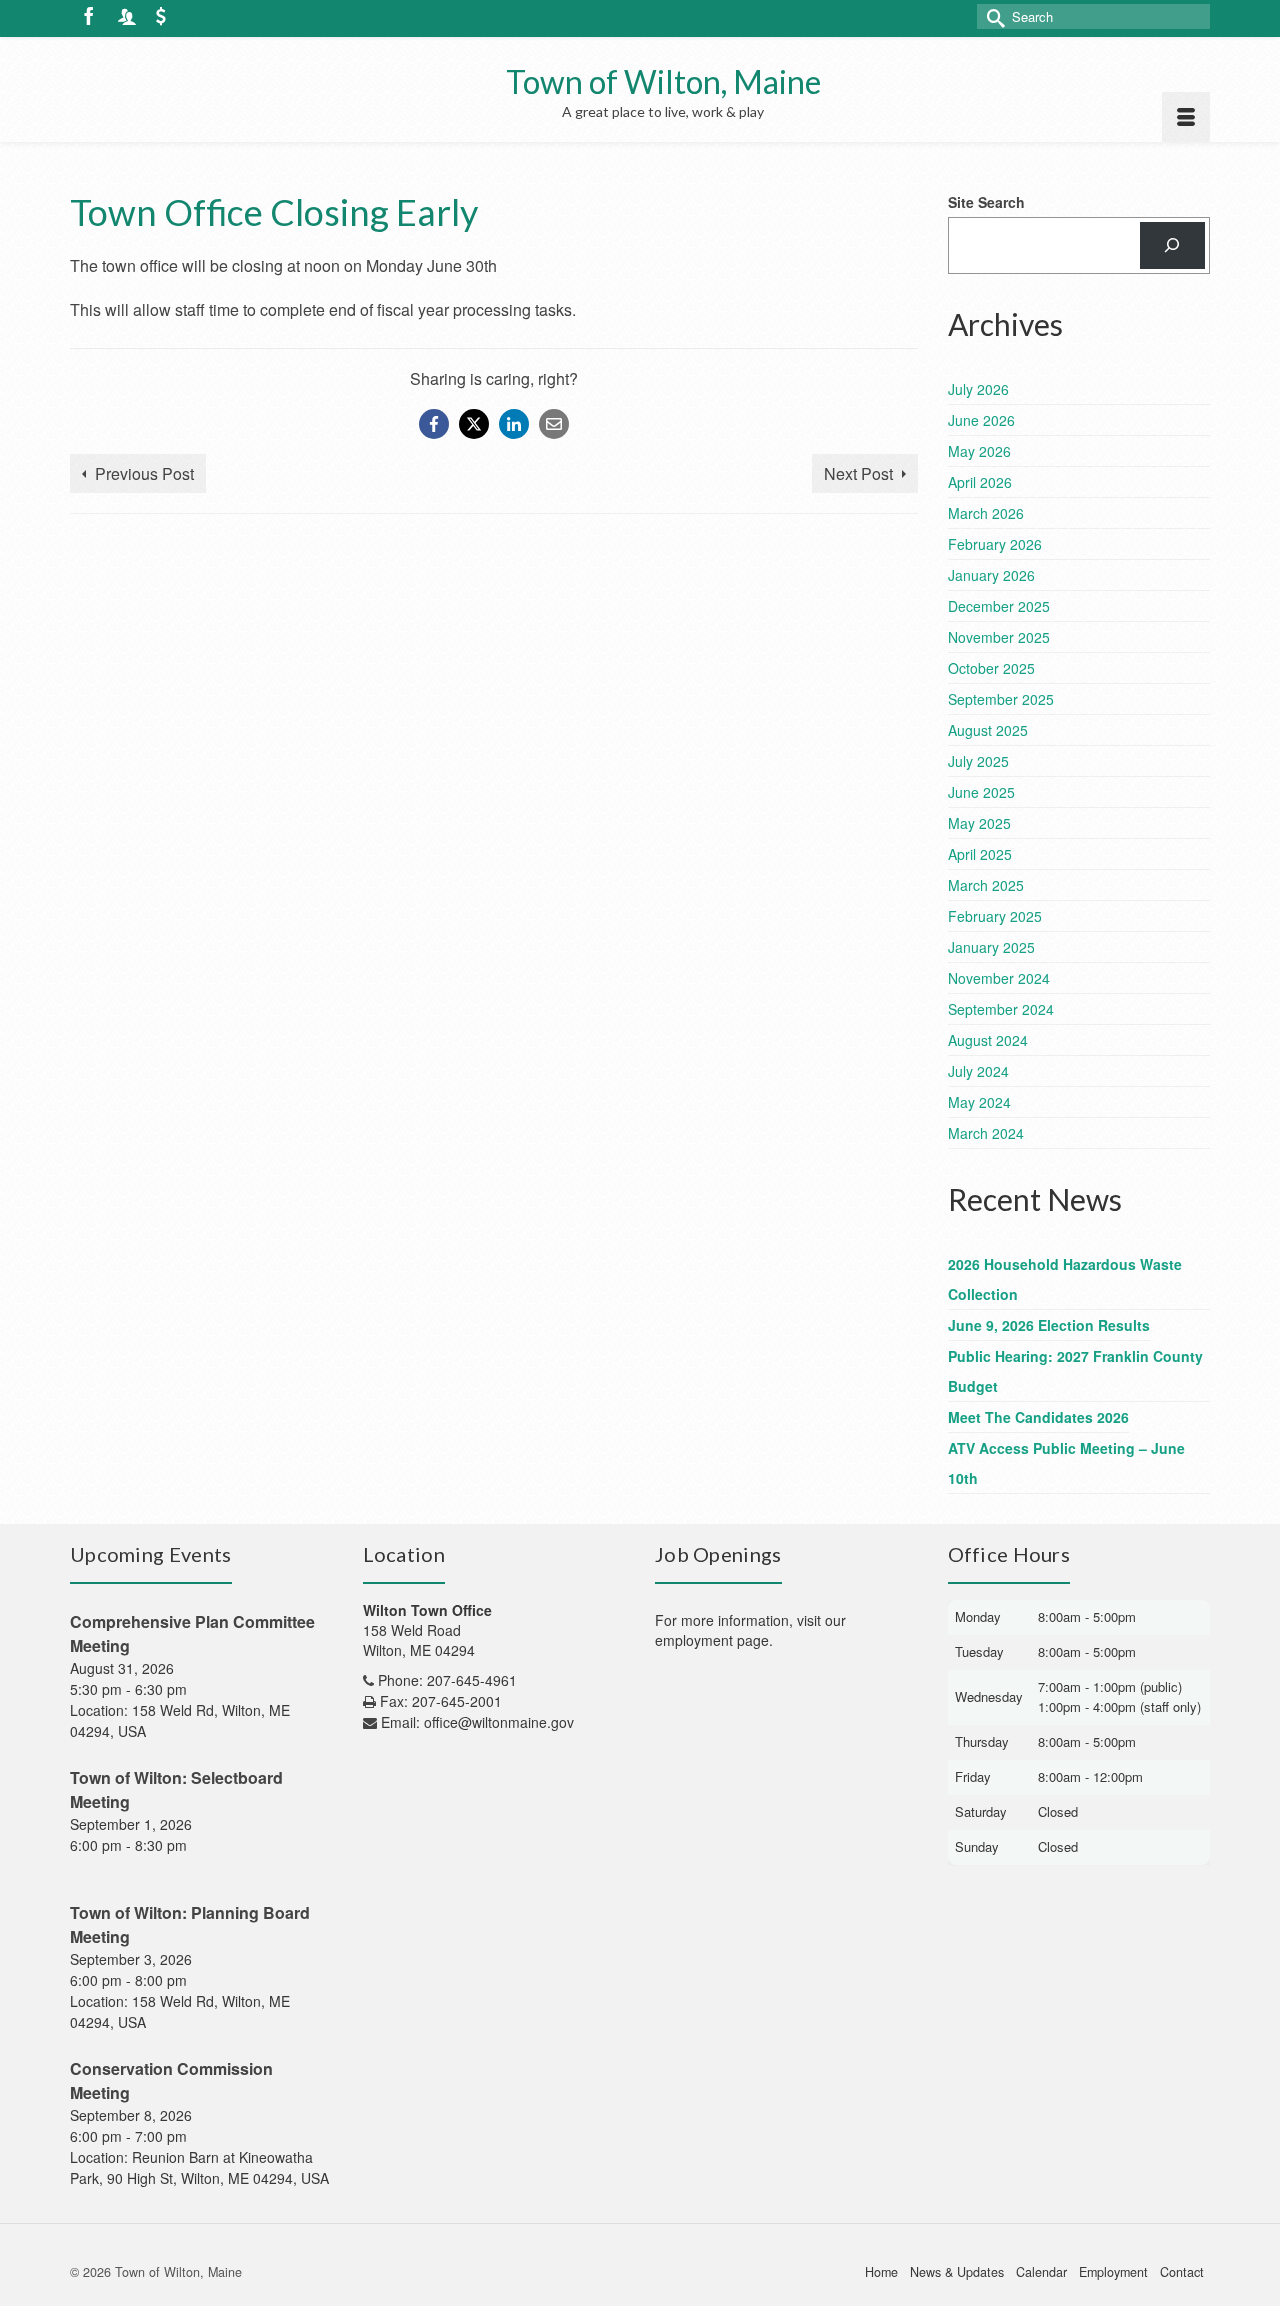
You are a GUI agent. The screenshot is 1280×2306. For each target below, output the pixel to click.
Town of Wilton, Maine (663, 81)
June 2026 (981, 420)
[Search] (1172, 245)
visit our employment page (750, 1630)
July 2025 (978, 761)
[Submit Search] (992, 16)
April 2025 (980, 854)
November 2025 (999, 637)
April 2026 (980, 482)
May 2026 (979, 451)
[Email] (554, 424)
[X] (474, 424)
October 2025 (991, 668)
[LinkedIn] (514, 424)
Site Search (986, 202)
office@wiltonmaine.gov (499, 1722)
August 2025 (988, 730)
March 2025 (986, 885)
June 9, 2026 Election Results (1049, 1325)
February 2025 (995, 916)
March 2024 (986, 1133)
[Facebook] (434, 424)
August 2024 (988, 1040)
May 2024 (979, 1102)
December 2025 (999, 606)
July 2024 (978, 1071)
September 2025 (1001, 699)
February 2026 (995, 544)
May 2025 (979, 823)
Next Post (858, 473)
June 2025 (981, 792)
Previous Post (144, 473)
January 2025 (991, 947)
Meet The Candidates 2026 (1038, 1417)
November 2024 (999, 978)
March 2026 (986, 513)
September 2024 (1001, 1009)
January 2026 (991, 575)
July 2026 (978, 389)
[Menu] (1186, 117)
